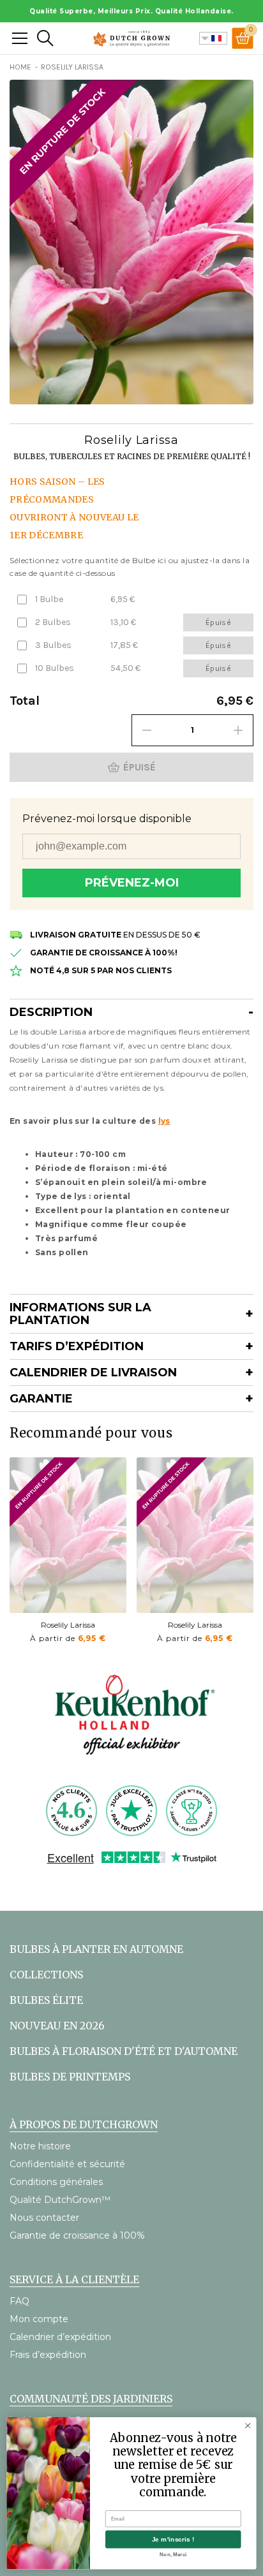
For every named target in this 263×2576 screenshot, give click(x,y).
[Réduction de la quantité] (147, 730)
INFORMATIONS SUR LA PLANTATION (80, 1314)
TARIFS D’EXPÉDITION (77, 1346)
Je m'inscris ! (173, 2539)
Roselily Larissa (68, 1625)
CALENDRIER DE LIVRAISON (93, 1373)
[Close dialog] (248, 2425)
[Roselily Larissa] (68, 1535)
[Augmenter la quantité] (238, 730)
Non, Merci (173, 2555)
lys (164, 1121)
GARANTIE (41, 1399)
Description (51, 1012)
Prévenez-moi (132, 883)
